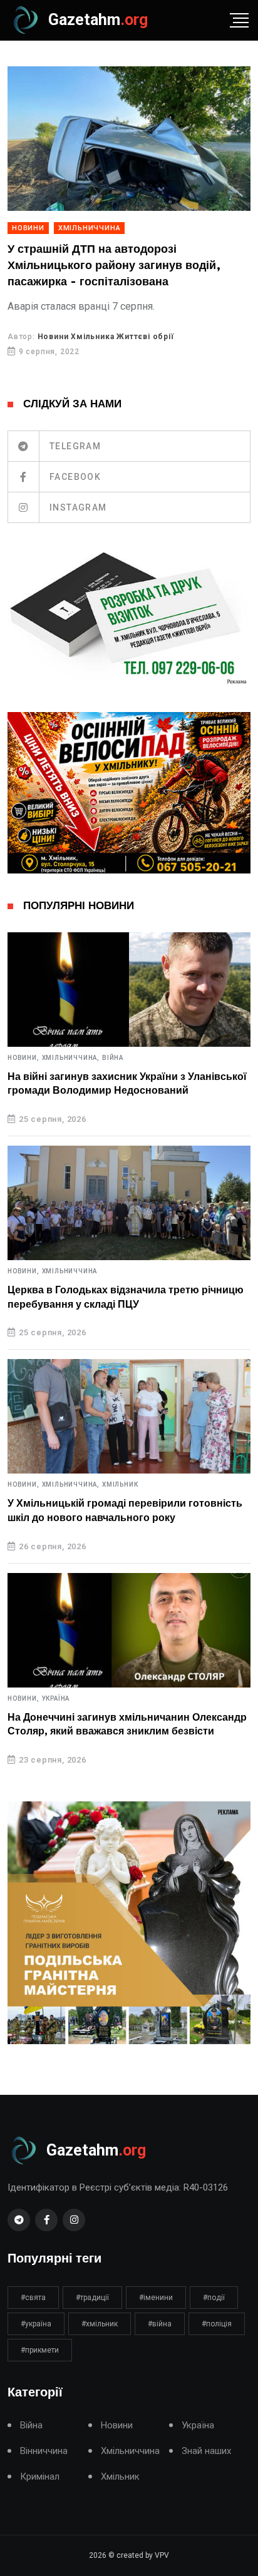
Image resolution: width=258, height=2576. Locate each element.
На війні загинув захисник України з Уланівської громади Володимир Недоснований (127, 1084)
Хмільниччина (90, 228)
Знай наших (206, 2451)
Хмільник (120, 1485)
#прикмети (40, 2350)
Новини (28, 228)
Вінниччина (44, 2451)
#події (214, 2298)
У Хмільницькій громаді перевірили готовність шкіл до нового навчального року (125, 1510)
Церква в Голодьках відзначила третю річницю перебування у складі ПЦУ (126, 1297)
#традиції (92, 2298)
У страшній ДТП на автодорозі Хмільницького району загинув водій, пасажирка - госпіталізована (114, 266)
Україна (56, 1699)
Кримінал (40, 2477)
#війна (160, 2324)
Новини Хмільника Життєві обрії (106, 337)
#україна (36, 2324)
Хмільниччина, (71, 1058)
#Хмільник (100, 2324)
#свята (33, 2298)
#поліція (217, 2324)
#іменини (156, 2298)
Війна (113, 1058)
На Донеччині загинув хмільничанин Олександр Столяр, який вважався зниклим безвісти (127, 1724)
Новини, (23, 1058)
